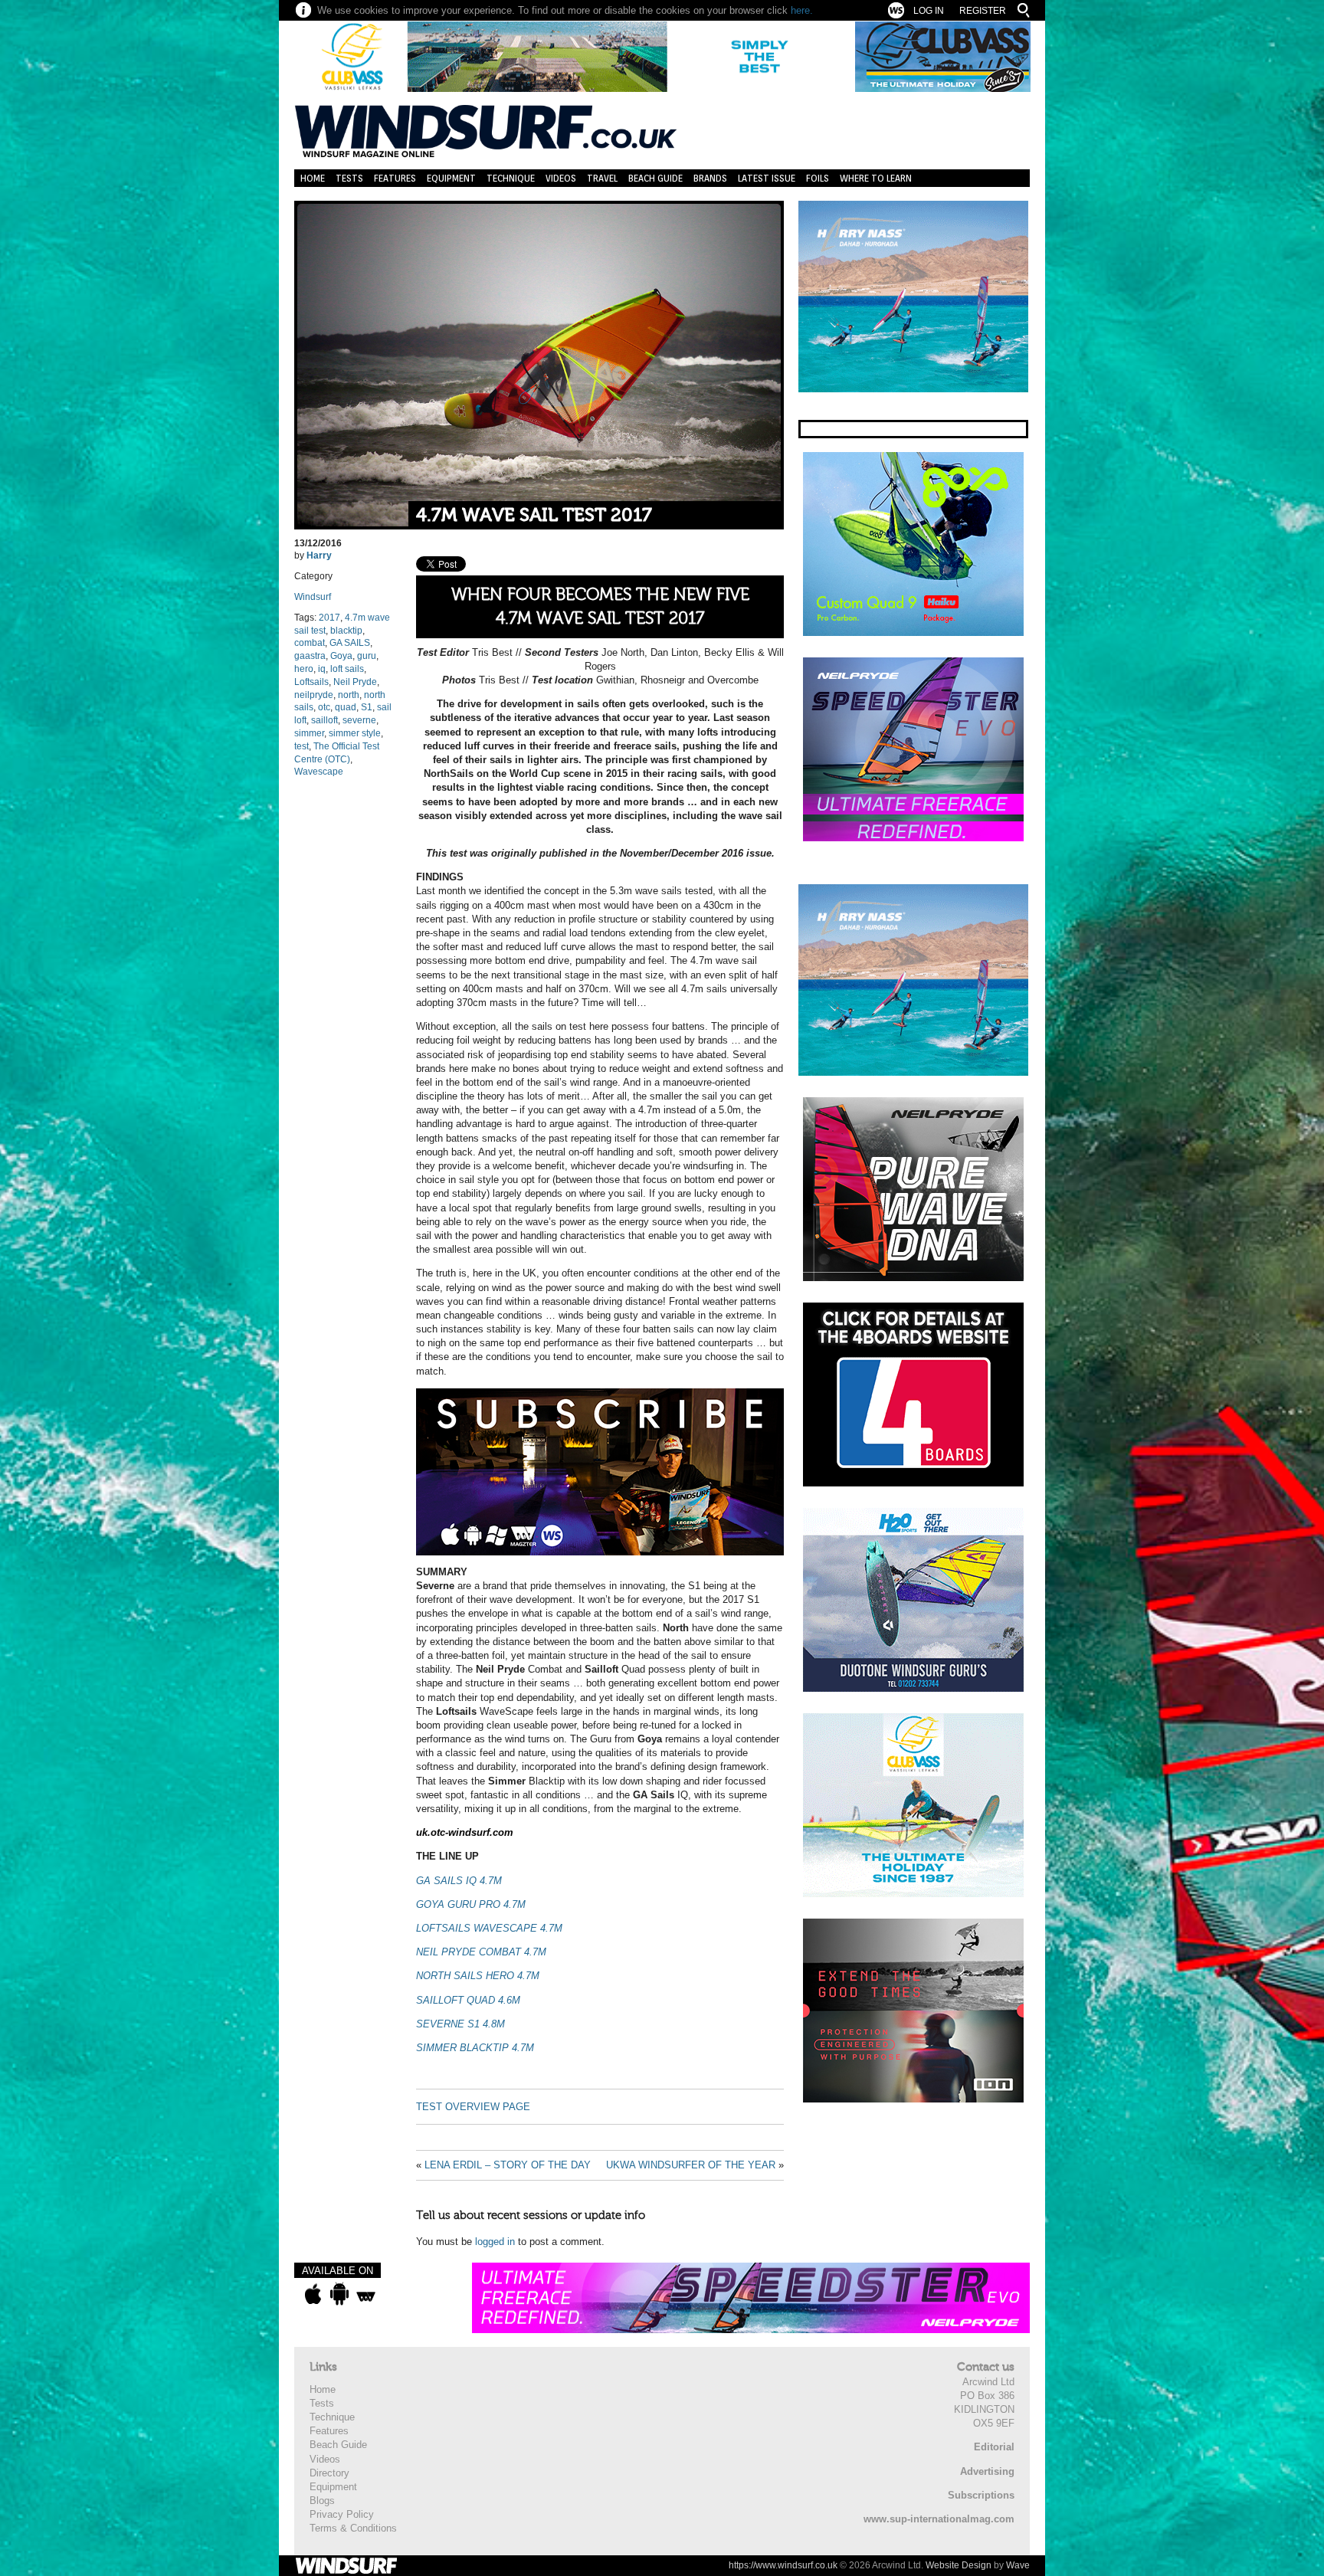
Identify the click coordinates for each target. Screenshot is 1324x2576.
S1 (367, 707)
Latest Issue (767, 178)
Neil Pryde (355, 682)
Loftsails (311, 682)
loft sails (347, 669)
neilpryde (314, 695)
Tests (349, 178)
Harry (319, 556)
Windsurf (313, 597)
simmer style (355, 733)
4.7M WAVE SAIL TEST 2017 (534, 515)
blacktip (346, 631)
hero (304, 669)
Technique (511, 178)
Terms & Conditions (353, 2528)
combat (310, 643)
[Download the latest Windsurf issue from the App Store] (313, 2294)
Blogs (322, 2501)
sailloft (324, 720)
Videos (561, 178)
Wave (1018, 2565)
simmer (309, 733)
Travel (602, 178)
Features (395, 178)
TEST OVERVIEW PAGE (473, 2107)
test (302, 746)
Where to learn (876, 178)
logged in (495, 2242)
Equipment (451, 178)
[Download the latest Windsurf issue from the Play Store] (339, 2294)
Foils (818, 178)
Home (313, 178)
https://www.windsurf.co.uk (783, 2565)
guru (367, 656)
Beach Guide (655, 178)
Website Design (959, 2565)
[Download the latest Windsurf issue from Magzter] (366, 2294)
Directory (329, 2473)
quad (346, 707)
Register (983, 11)
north (349, 695)
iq (322, 669)
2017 (329, 618)
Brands (710, 178)
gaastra (310, 656)
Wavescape (319, 772)
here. (802, 10)
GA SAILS (350, 643)
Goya (341, 656)
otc (324, 707)
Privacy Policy (342, 2514)
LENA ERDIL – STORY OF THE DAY (508, 2165)
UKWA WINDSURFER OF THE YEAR (691, 2165)
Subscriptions (981, 2495)
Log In (929, 11)
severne (359, 720)
